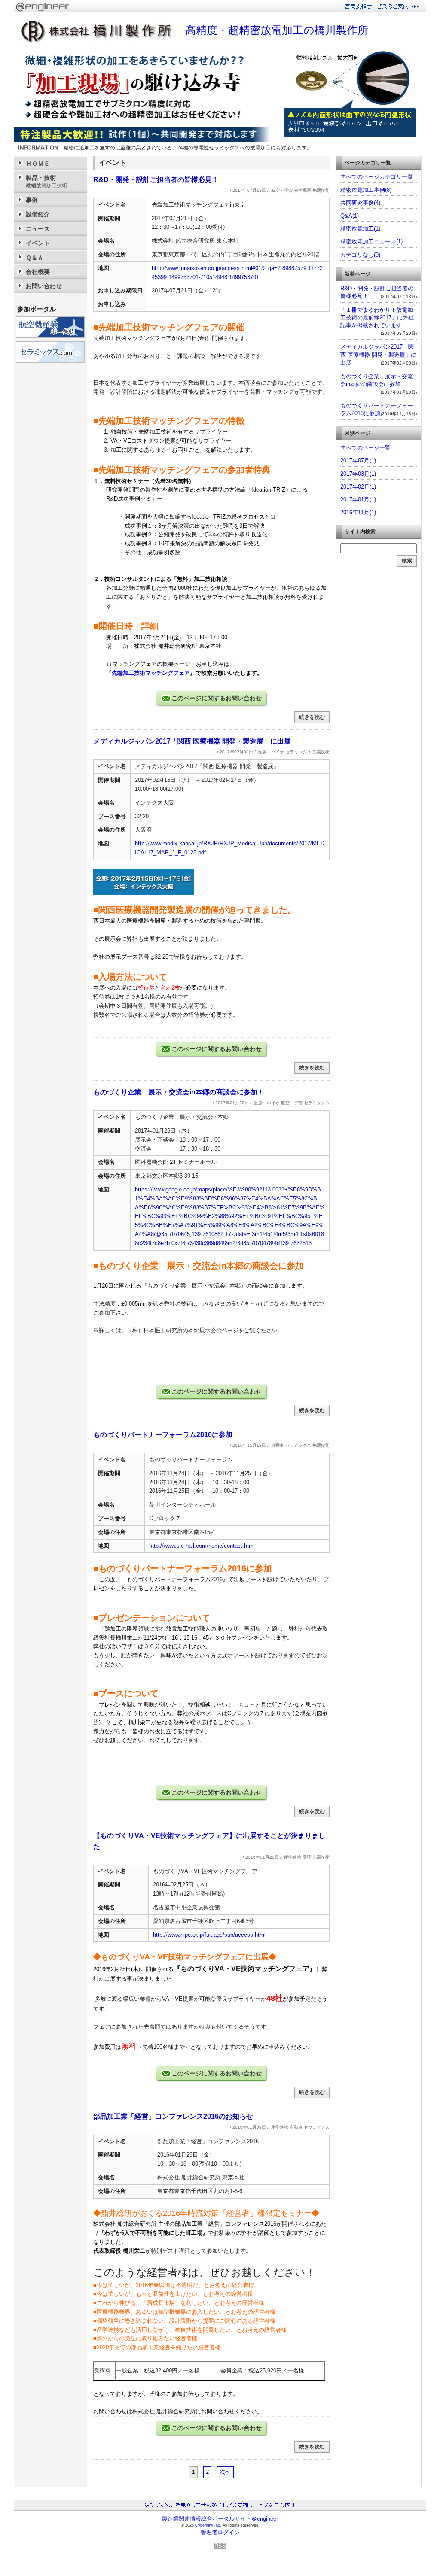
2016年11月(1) (358, 512)
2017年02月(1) (358, 487)
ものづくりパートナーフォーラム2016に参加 (163, 1435)
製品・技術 (46, 181)
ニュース (38, 229)
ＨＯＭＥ (38, 164)
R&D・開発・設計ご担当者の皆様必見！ (156, 180)
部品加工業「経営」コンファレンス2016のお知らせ (173, 2116)
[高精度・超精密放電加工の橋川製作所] (220, 140)
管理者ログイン (220, 2532)
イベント (38, 243)
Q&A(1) (350, 216)
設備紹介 (38, 214)
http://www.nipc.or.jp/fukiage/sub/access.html (209, 1935)
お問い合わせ (44, 286)
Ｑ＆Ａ (35, 258)
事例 (32, 200)
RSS (220, 2546)
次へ (225, 2472)
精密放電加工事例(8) (366, 190)
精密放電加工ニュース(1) (371, 241)
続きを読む (312, 717)
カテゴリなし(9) (360, 255)
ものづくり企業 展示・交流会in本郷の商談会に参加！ (179, 1092)
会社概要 (38, 272)
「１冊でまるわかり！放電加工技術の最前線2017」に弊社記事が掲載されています (377, 317)
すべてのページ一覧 (365, 448)
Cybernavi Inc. (208, 2525)
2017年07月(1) (358, 460)
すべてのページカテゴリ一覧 (377, 177)
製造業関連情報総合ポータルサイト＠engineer (220, 2519)
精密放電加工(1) (360, 229)
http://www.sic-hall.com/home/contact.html (202, 1546)
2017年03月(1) (358, 474)
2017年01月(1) (358, 500)
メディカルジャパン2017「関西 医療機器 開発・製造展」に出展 (192, 741)
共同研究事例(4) (360, 203)
